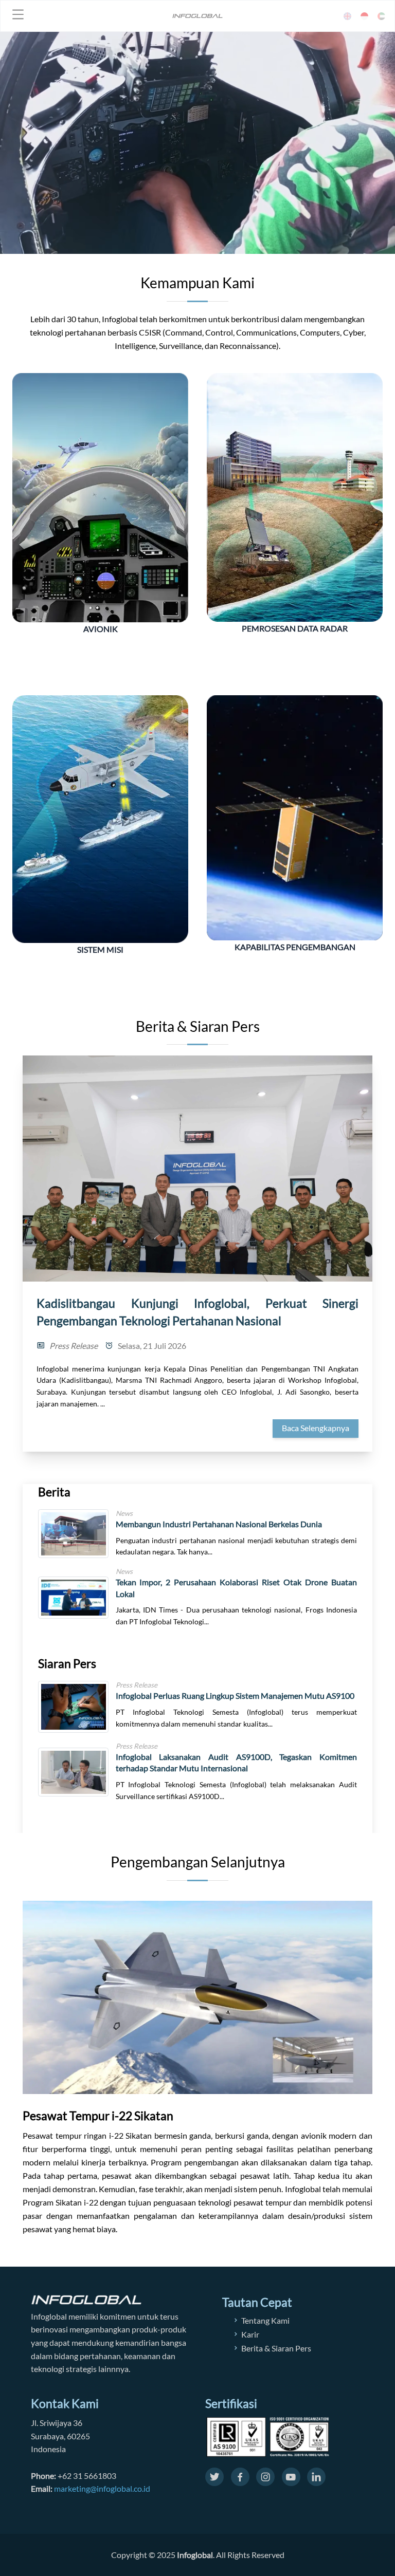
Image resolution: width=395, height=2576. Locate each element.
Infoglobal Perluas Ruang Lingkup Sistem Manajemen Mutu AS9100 (235, 1695)
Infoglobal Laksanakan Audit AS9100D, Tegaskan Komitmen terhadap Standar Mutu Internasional (237, 1763)
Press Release (74, 1346)
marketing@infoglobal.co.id (102, 2488)
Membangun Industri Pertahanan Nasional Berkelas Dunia (219, 1524)
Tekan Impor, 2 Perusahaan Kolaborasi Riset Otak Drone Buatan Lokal (237, 1588)
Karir (250, 2334)
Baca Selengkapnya (316, 1428)
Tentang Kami (265, 2320)
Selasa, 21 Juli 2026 (152, 1346)
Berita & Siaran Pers (276, 2348)
